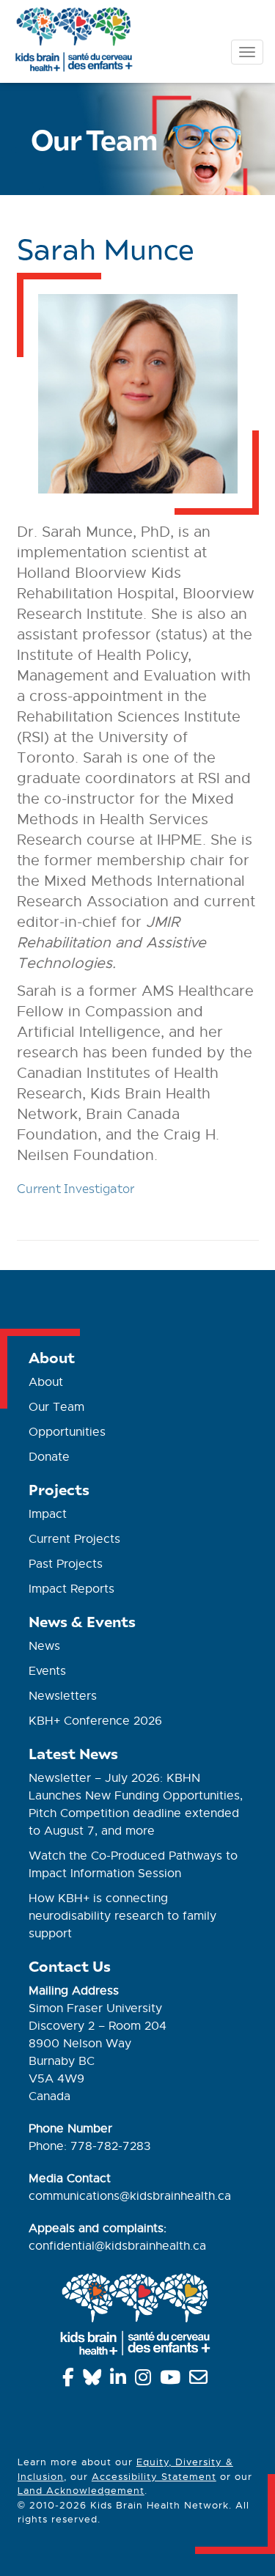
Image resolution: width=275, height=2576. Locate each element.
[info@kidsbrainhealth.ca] (201, 2380)
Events (47, 1671)
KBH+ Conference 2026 (95, 1721)
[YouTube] (173, 2380)
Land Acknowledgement (81, 2491)
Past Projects (66, 1564)
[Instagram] (146, 2380)
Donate (49, 1457)
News (44, 1646)
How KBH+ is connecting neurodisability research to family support (122, 1916)
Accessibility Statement (154, 2477)
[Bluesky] (95, 2380)
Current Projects (74, 1539)
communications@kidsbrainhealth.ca (130, 2196)
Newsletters (63, 1696)
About (46, 1382)
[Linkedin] (121, 2380)
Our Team (56, 1407)
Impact (48, 1514)
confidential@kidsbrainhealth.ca (117, 2246)
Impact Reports (71, 1589)
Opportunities (67, 1432)
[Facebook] (71, 2380)
